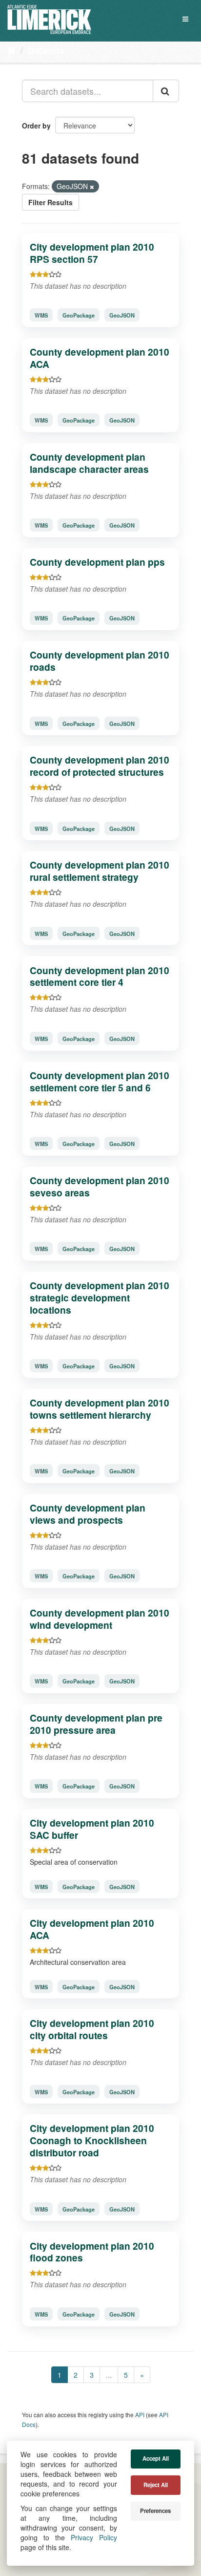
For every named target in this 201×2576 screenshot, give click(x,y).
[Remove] (92, 187)
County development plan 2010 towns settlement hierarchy (100, 1409)
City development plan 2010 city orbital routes (92, 2029)
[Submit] (166, 91)
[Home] (11, 50)
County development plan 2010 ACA (100, 358)
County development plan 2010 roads (100, 661)
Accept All (156, 2459)
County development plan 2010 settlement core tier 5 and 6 (100, 1081)
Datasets (46, 50)
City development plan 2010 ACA (92, 1929)
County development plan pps (97, 562)
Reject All (156, 2485)
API (140, 2415)
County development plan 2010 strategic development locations (100, 1298)
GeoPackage (79, 315)
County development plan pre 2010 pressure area (96, 1724)
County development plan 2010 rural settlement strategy (100, 871)
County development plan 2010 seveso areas (100, 1186)
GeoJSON (122, 315)
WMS (41, 315)
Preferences (155, 2511)
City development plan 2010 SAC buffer (92, 1829)
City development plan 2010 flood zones (92, 2252)
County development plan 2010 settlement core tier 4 (100, 976)
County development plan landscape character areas (89, 463)
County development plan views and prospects (88, 1514)
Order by (36, 126)
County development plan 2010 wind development (100, 1619)
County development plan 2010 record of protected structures (100, 766)
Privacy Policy (94, 2537)
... (109, 2375)
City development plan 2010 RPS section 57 (92, 253)
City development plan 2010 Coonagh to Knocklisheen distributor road (92, 2140)
